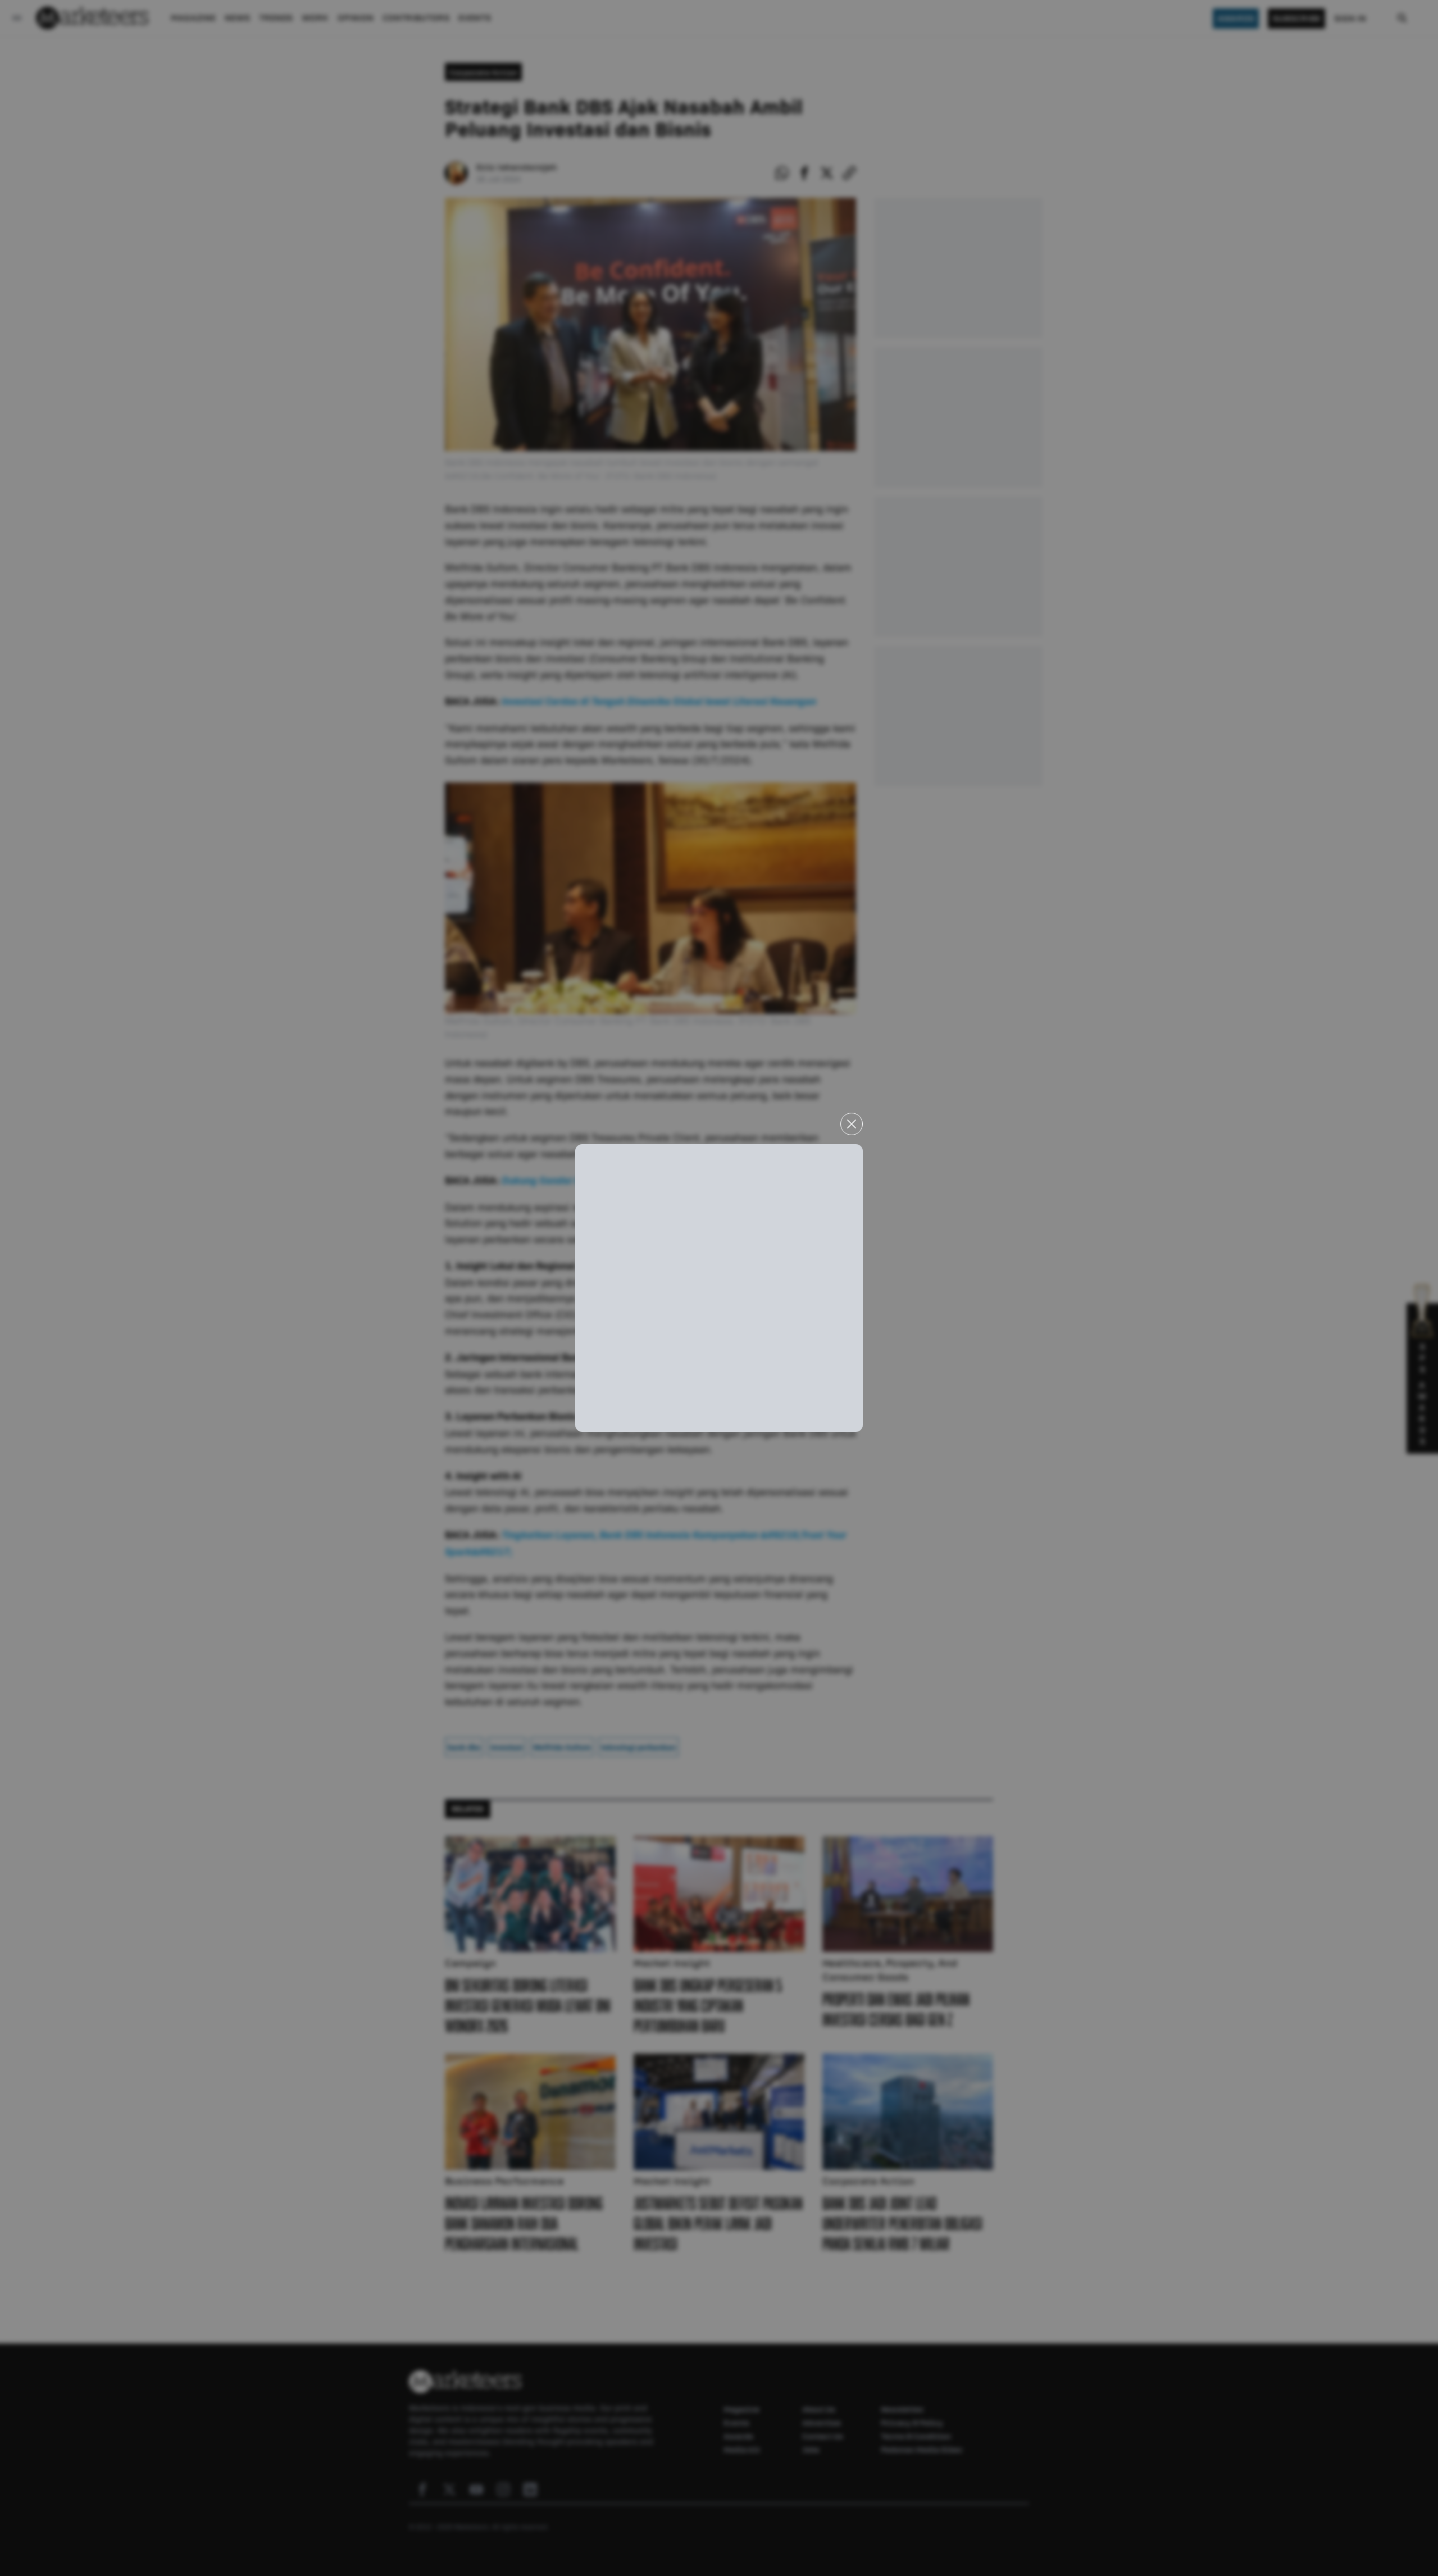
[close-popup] (852, 1124)
